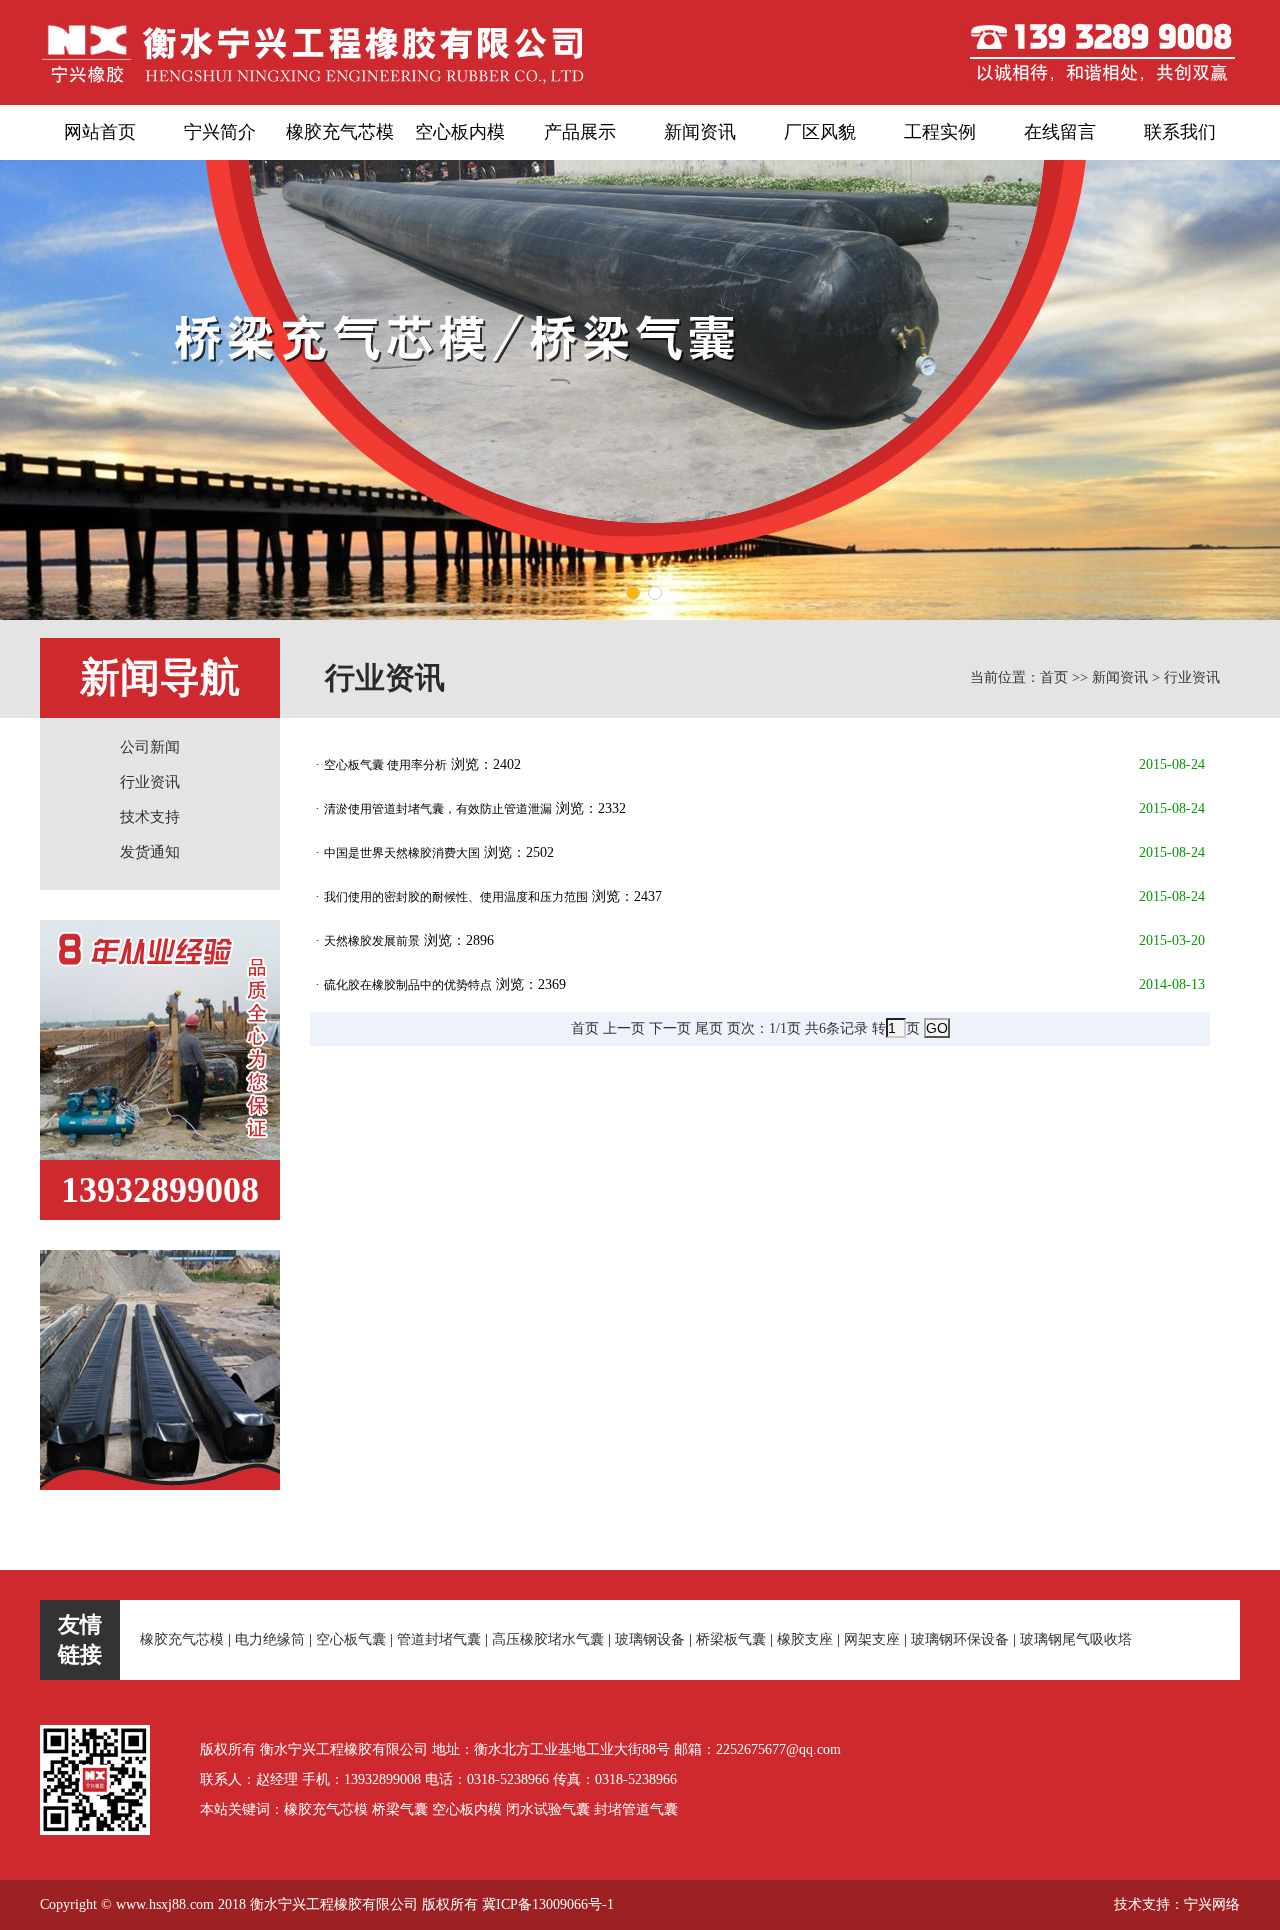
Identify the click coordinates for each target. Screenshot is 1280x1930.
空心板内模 (460, 132)
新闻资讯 (700, 132)
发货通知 (150, 852)
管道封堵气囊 (439, 1639)
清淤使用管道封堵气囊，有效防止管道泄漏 (438, 809)
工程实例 (940, 132)
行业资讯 (150, 782)
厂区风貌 (820, 132)
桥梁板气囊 (731, 1639)
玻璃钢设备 (650, 1639)
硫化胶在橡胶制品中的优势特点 (408, 985)
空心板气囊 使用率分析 (385, 765)
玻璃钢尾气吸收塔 (1076, 1639)
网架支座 (872, 1639)
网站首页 (100, 132)
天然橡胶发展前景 (372, 941)
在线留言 (1060, 132)
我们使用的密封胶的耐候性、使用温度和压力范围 (456, 897)
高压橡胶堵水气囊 (548, 1639)
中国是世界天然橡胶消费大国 (402, 853)
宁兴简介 (220, 132)
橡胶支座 (805, 1639)
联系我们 (1180, 132)
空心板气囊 (351, 1639)
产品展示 (580, 132)
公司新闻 (150, 747)
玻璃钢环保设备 (960, 1639)
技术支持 (150, 817)
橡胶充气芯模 (340, 132)
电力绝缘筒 (270, 1639)
